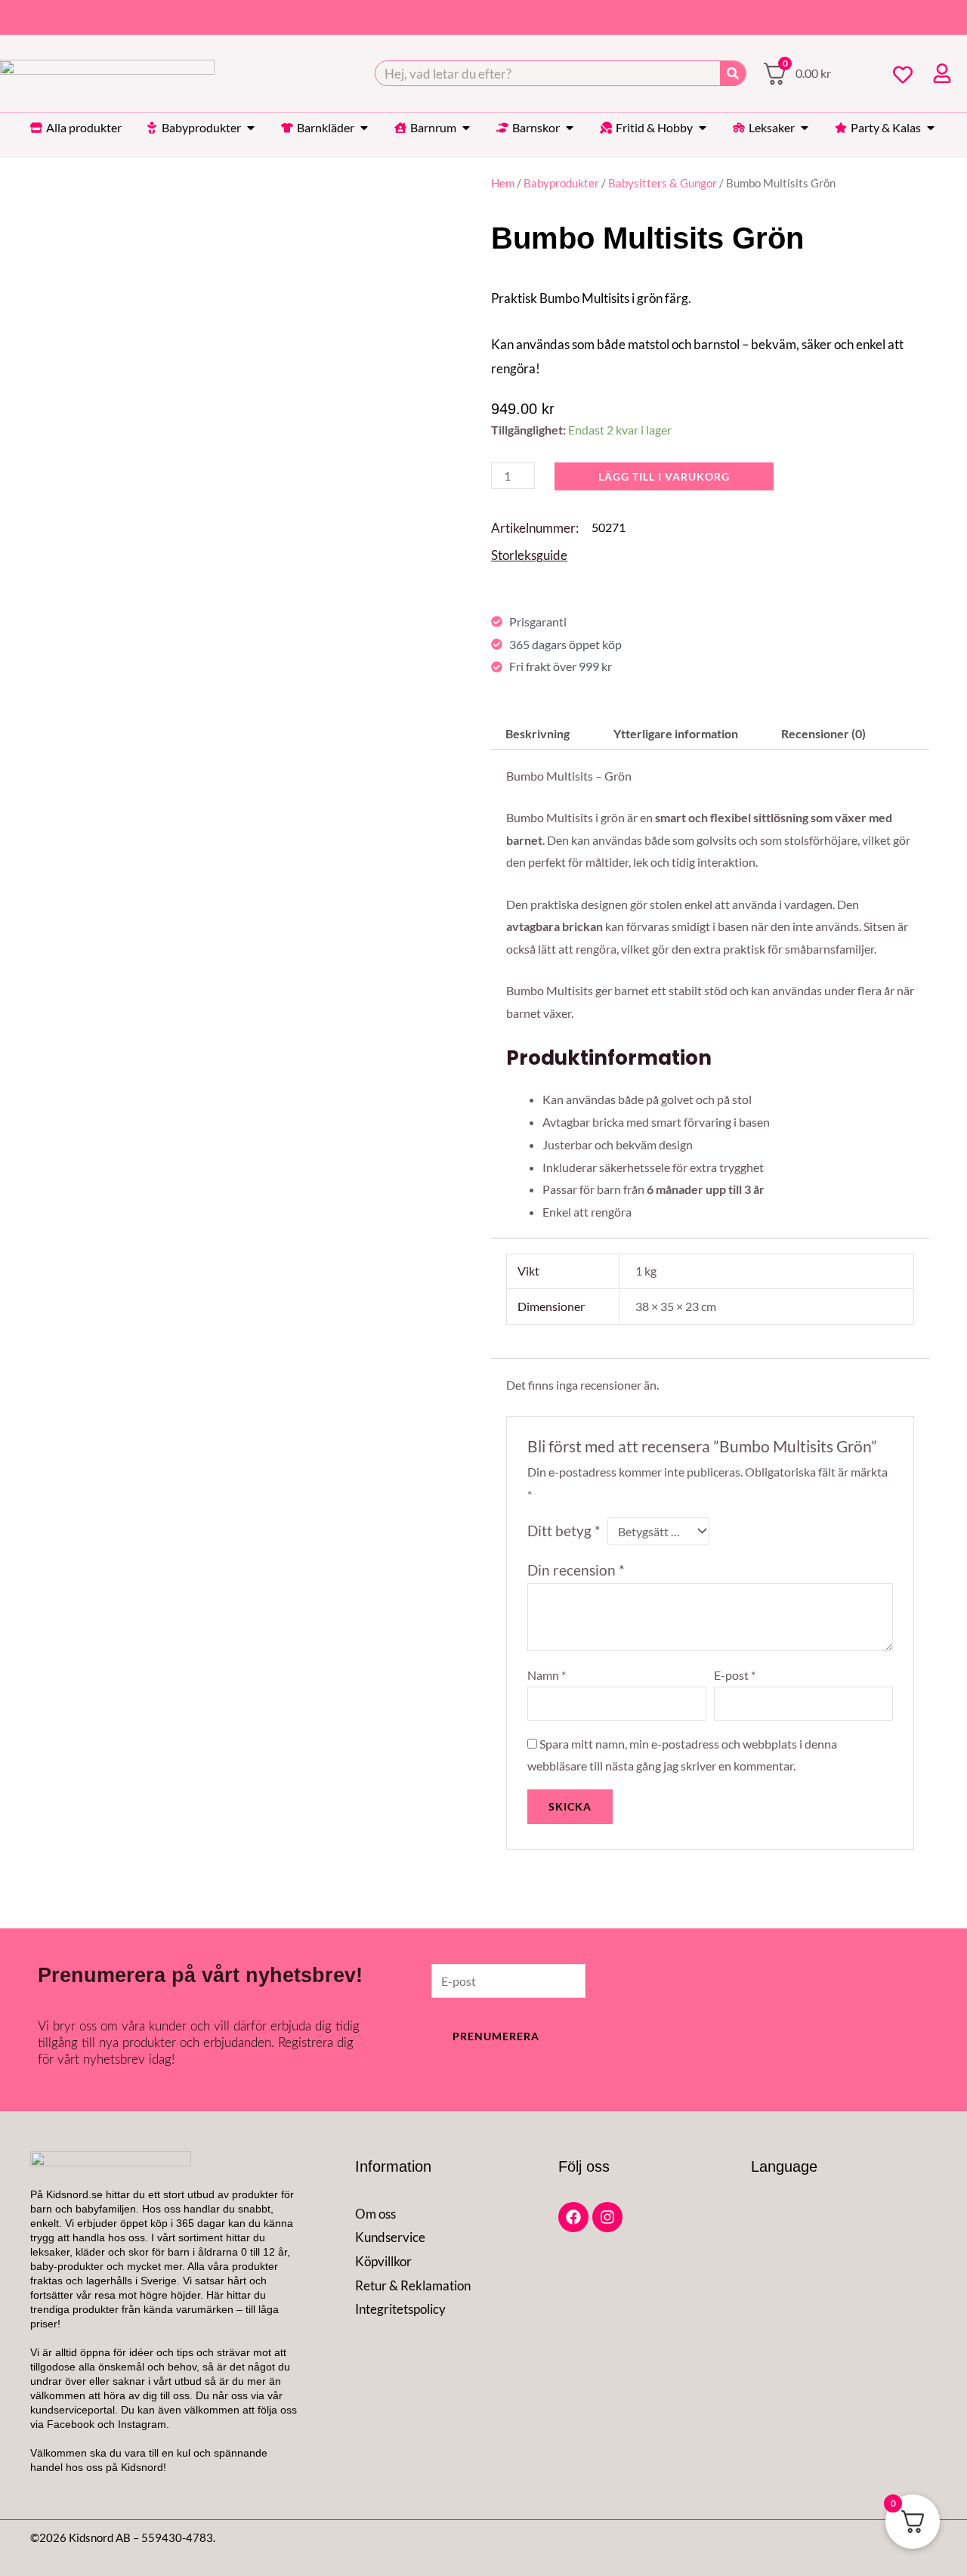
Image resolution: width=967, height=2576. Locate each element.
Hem (503, 183)
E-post (735, 1675)
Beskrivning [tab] (538, 733)
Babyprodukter (561, 183)
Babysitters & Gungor (663, 183)
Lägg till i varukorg (664, 476)
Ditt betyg (564, 1531)
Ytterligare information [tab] (676, 733)
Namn (547, 1675)
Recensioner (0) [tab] (823, 733)
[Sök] (733, 73)
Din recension (576, 1570)
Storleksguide (529, 555)
